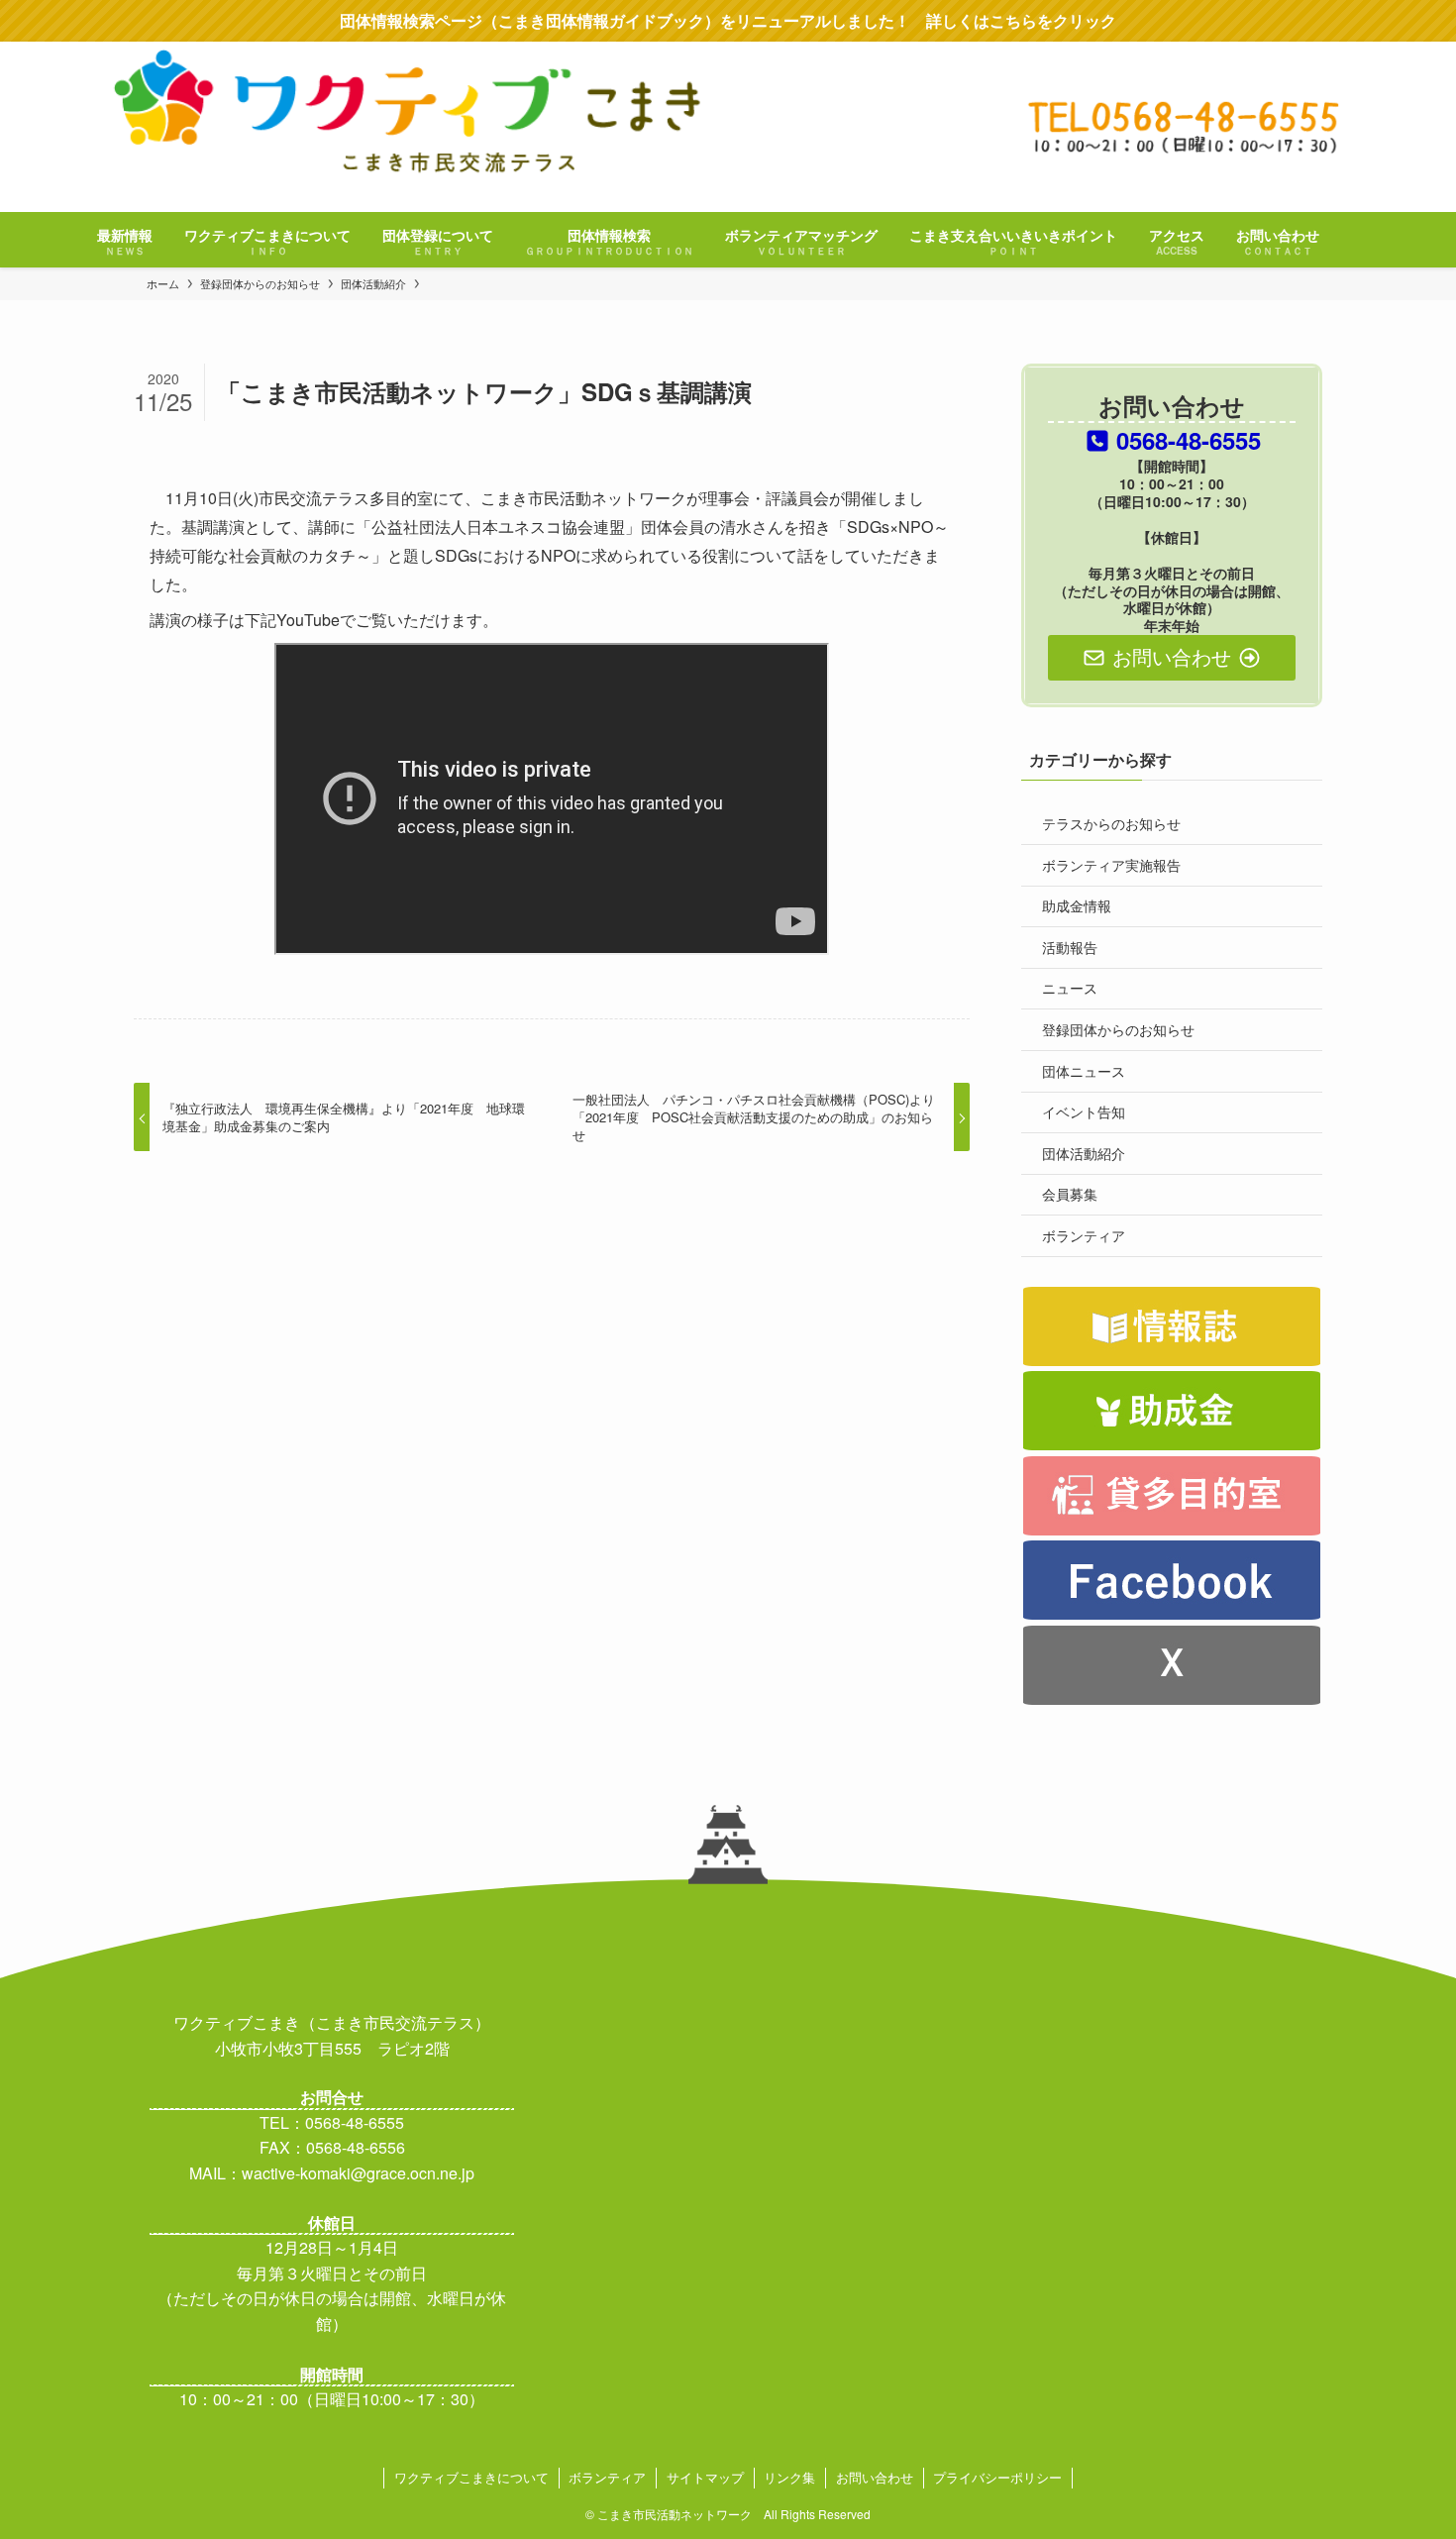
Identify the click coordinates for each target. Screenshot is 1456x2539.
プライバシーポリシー (997, 2477)
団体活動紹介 (1084, 1153)
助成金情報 (1077, 905)
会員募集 (1070, 1194)
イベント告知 (1084, 1111)
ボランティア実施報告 (1111, 865)
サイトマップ (705, 2477)
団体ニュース (1084, 1071)
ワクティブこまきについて (471, 2477)
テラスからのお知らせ (1111, 823)
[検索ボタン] (1355, 240)
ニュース (1070, 988)
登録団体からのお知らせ (1118, 1029)
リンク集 (789, 2477)
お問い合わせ (875, 2477)
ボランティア (1084, 1235)
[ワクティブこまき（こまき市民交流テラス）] (728, 125)
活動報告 (1070, 947)
